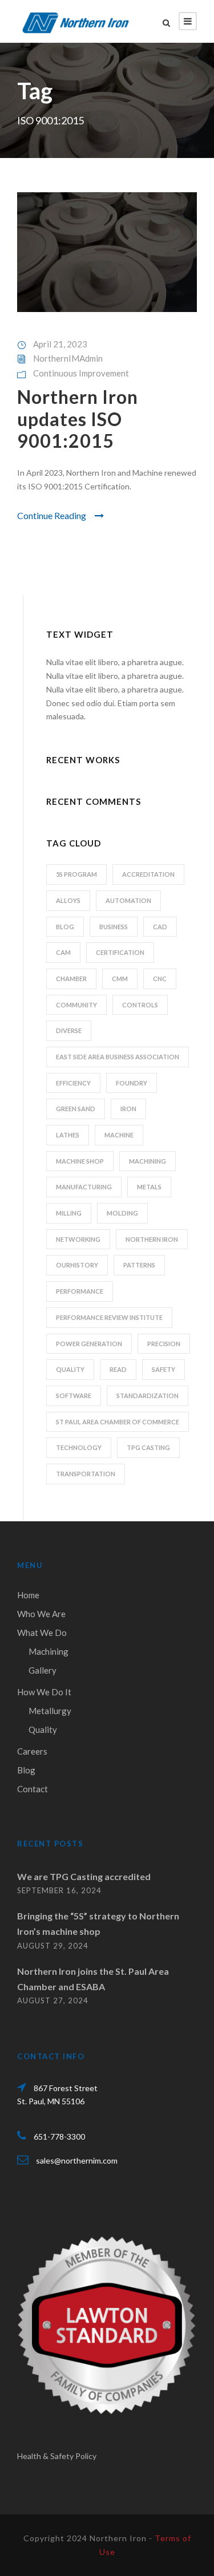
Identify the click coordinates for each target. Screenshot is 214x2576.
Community (76, 1005)
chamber (71, 979)
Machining (49, 1651)
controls (140, 1005)
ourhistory (77, 1265)
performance (80, 1291)
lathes (68, 1135)
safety (163, 1369)
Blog (26, 1770)
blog (65, 927)
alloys (68, 900)
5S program (76, 874)
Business (114, 927)
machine (119, 1135)
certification (120, 952)
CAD (160, 927)
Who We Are (41, 1614)
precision (164, 1344)
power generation (89, 1344)
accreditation (148, 874)
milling (69, 1213)
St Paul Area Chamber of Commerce (118, 1422)
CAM (63, 952)
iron (128, 1109)
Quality (43, 1730)
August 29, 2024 (53, 1946)
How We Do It (44, 1692)
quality (70, 1369)
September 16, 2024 (59, 1890)
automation (128, 900)
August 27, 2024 (53, 2000)
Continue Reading (52, 515)
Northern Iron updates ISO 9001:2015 (78, 419)
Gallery (43, 1670)
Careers (32, 1751)
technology (79, 1447)
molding (122, 1213)
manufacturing (84, 1187)
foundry (132, 1083)
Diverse (69, 1030)
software (74, 1396)
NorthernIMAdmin (68, 358)
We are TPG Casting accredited (84, 1876)
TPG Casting (148, 1447)
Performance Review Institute (109, 1317)
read (118, 1369)
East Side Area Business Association (118, 1057)
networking (78, 1239)
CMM (120, 979)
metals (149, 1187)
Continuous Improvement (81, 373)
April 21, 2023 (60, 344)
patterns (139, 1265)
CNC (160, 979)
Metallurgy (50, 1711)
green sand (76, 1109)
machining (148, 1161)
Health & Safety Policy (57, 2456)
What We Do (42, 1633)
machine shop (80, 1161)
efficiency (73, 1083)
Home (28, 1595)
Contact (33, 1789)
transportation (86, 1474)
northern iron (152, 1239)
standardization (148, 1396)
